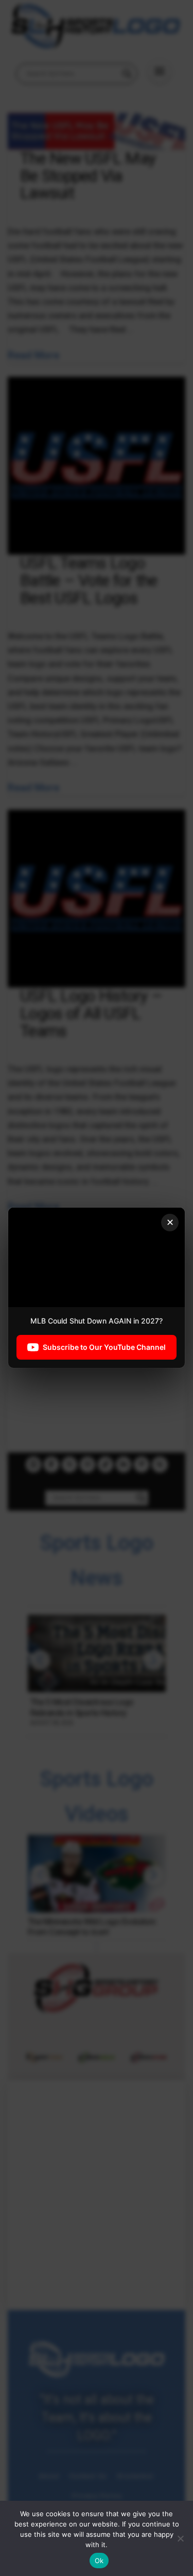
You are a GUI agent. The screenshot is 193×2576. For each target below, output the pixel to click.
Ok (99, 2561)
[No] (180, 2538)
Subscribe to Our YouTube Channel (104, 1348)
